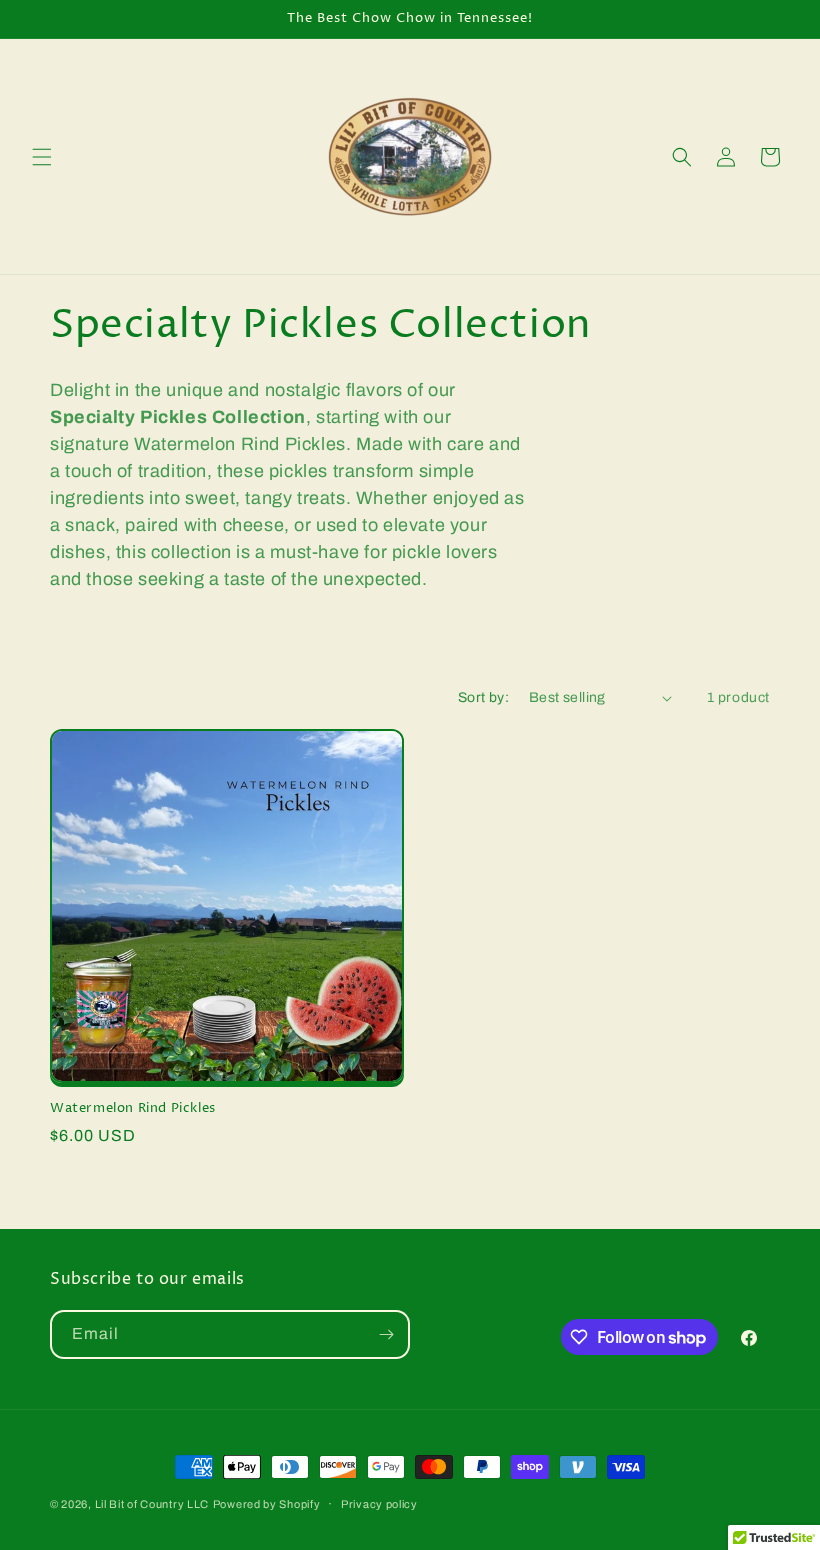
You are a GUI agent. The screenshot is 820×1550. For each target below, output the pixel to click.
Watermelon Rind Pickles (133, 1108)
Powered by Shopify (267, 1504)
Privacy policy (379, 1504)
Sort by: (483, 697)
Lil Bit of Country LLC (152, 1504)
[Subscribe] (386, 1334)
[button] (42, 157)
